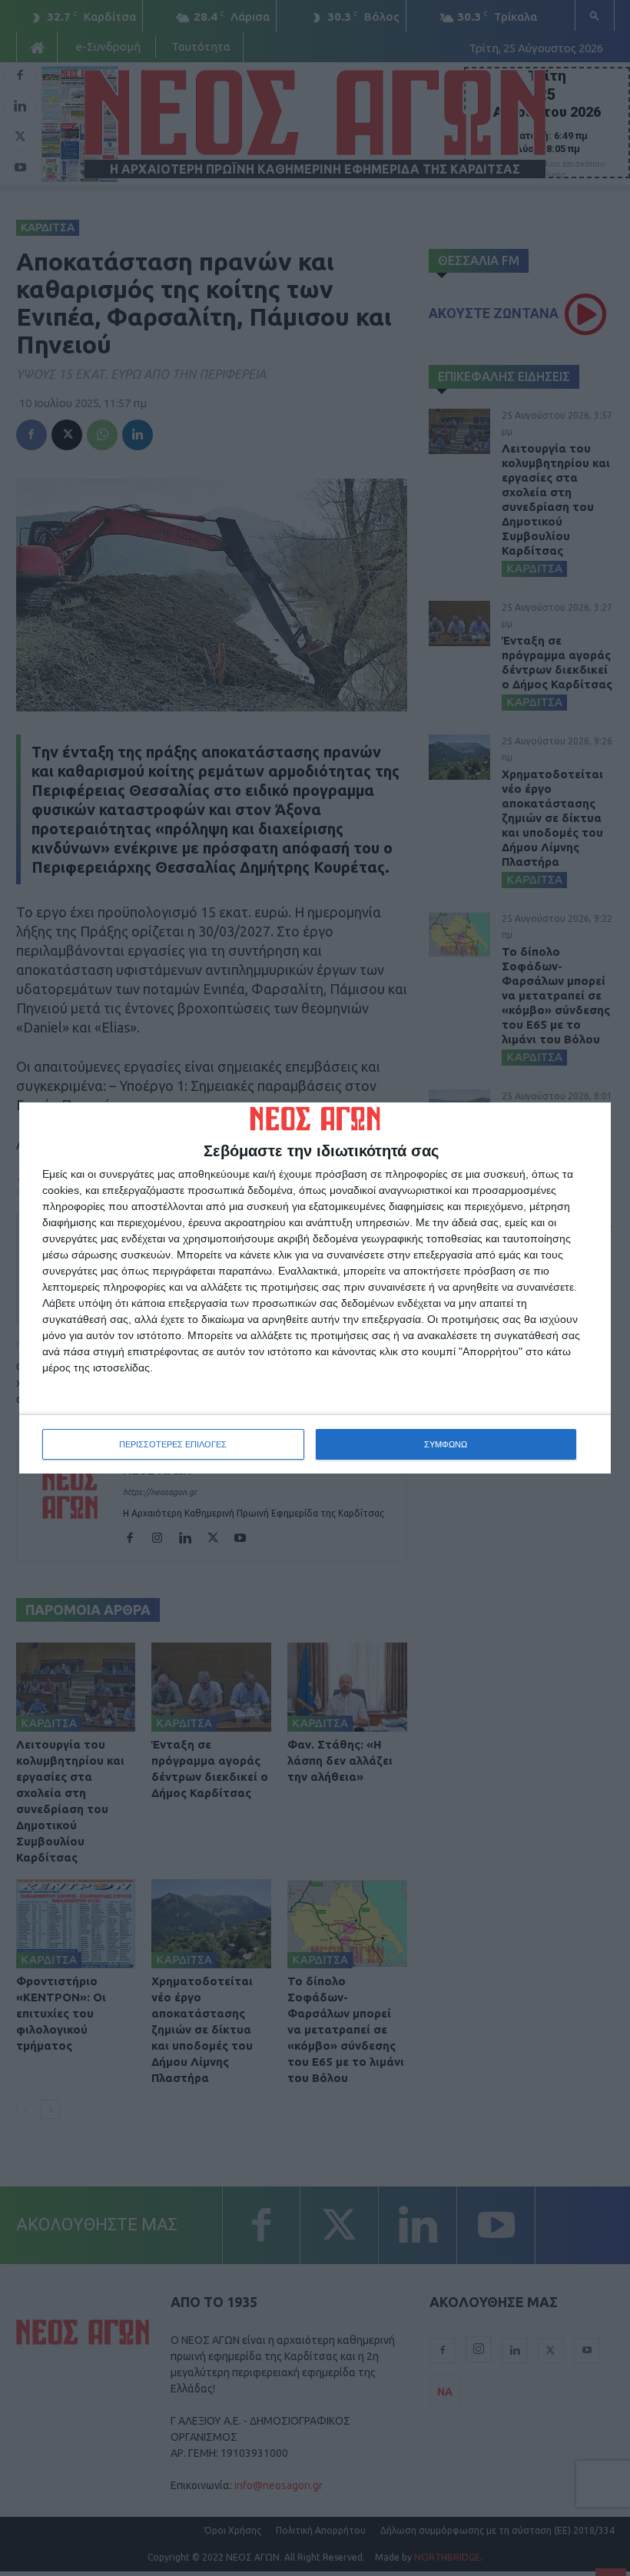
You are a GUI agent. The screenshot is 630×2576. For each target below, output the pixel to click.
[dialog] (315, 1288)
